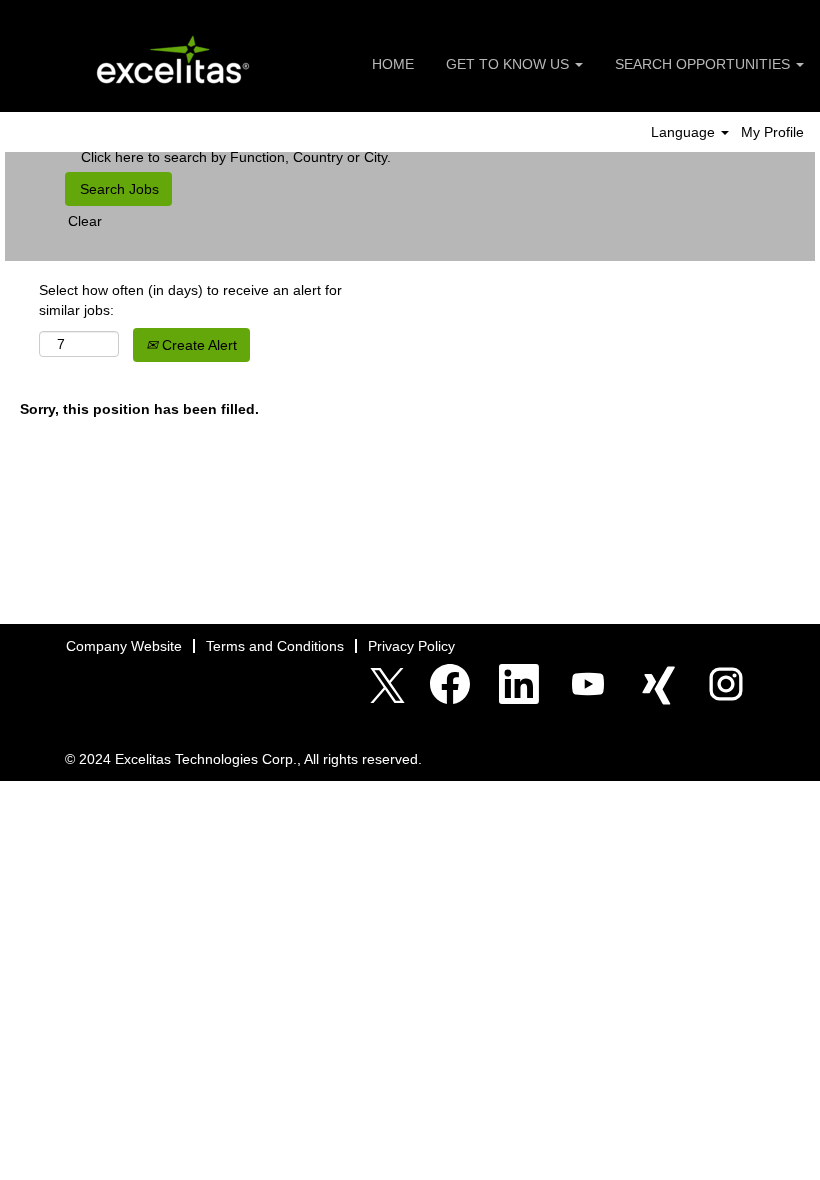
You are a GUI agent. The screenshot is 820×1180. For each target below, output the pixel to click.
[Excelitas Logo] (173, 61)
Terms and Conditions (275, 646)
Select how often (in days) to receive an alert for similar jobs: (190, 300)
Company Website (124, 646)
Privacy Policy (411, 646)
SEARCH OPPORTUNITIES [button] (704, 64)
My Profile (772, 132)
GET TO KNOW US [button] (509, 64)
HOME (393, 64)
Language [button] (685, 132)
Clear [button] (85, 221)
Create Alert (197, 345)
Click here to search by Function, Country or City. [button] (236, 157)
